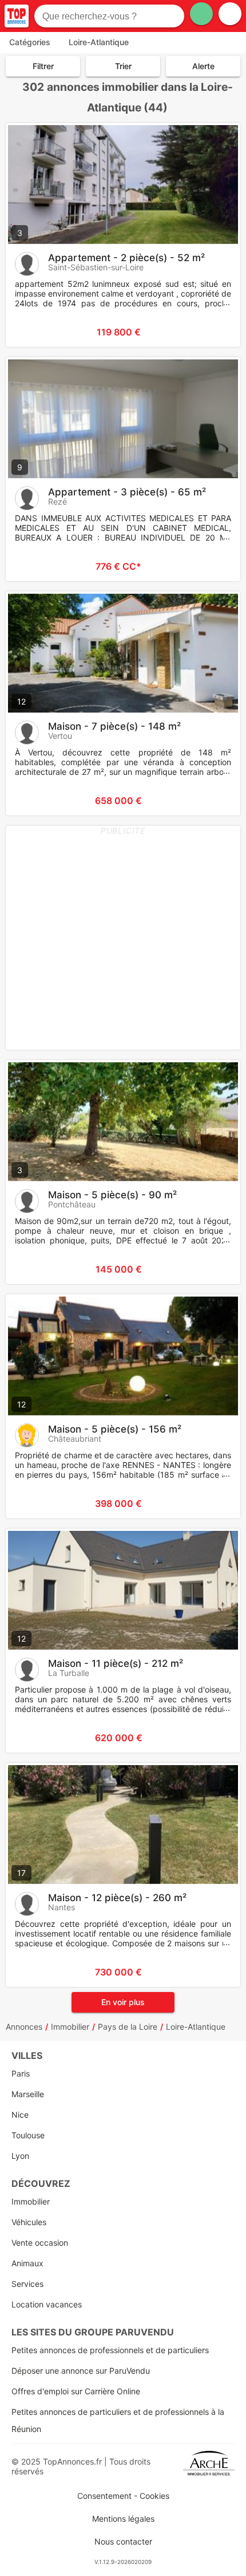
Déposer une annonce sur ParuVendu (81, 2371)
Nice (20, 2115)
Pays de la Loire (128, 2027)
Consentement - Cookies (123, 2496)
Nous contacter (123, 2541)
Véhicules (29, 2222)
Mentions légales (123, 2519)
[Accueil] (17, 16)
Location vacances (47, 2304)
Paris (21, 2073)
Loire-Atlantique (196, 2027)
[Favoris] (29, 332)
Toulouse (28, 2135)
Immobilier (70, 2027)
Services (27, 2284)
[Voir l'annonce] (213, 332)
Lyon (20, 2156)
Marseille (28, 2094)
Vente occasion (40, 2243)
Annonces (24, 2027)
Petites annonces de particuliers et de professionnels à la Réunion (118, 2420)
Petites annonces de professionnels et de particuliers (110, 2350)
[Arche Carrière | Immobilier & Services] (209, 2466)
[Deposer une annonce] (201, 14)
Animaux (27, 2263)
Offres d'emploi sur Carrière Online (76, 2391)
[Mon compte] (230, 14)
